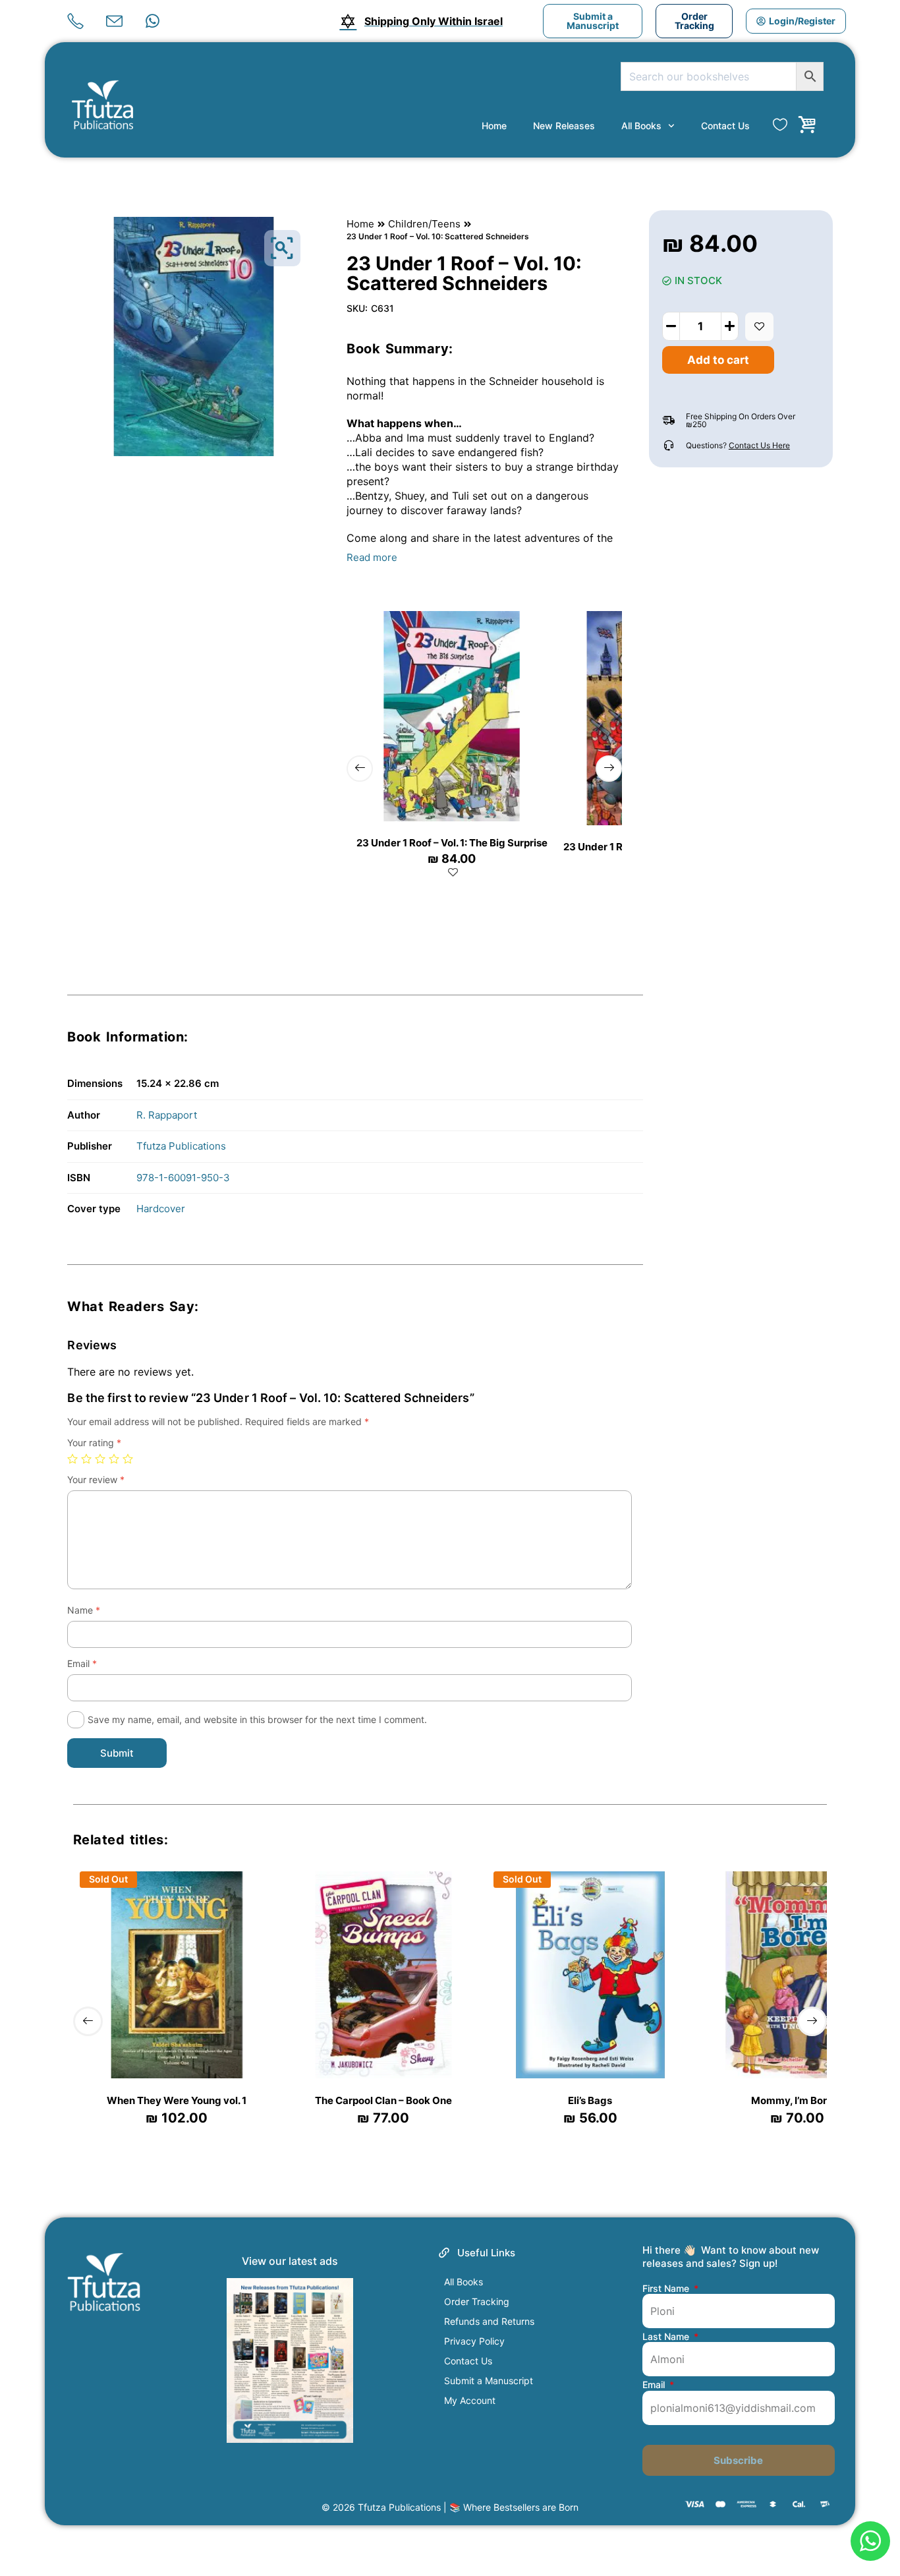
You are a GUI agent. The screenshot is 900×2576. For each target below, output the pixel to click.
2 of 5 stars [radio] (86, 1459)
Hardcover (161, 1209)
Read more (372, 557)
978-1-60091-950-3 (183, 1178)
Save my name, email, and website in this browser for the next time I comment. (257, 1719)
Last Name (667, 2337)
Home (494, 126)
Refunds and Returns (489, 2321)
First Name (667, 2289)
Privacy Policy (474, 2341)
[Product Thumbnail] (282, 248)
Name (84, 1610)
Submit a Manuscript (489, 2381)
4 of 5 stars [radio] (114, 1459)
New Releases (564, 126)
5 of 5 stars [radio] (128, 1459)
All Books (641, 126)
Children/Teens (424, 224)
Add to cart (718, 360)
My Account (470, 2400)
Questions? (738, 445)
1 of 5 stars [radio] (72, 1459)
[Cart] (807, 125)
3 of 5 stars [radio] (100, 1459)
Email (82, 1663)
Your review (96, 1479)
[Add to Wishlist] (759, 327)
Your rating (94, 1443)
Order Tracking (477, 2301)
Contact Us (725, 126)
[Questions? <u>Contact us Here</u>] (669, 446)
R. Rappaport (167, 1115)
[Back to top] (869, 2496)
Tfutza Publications (181, 1146)
